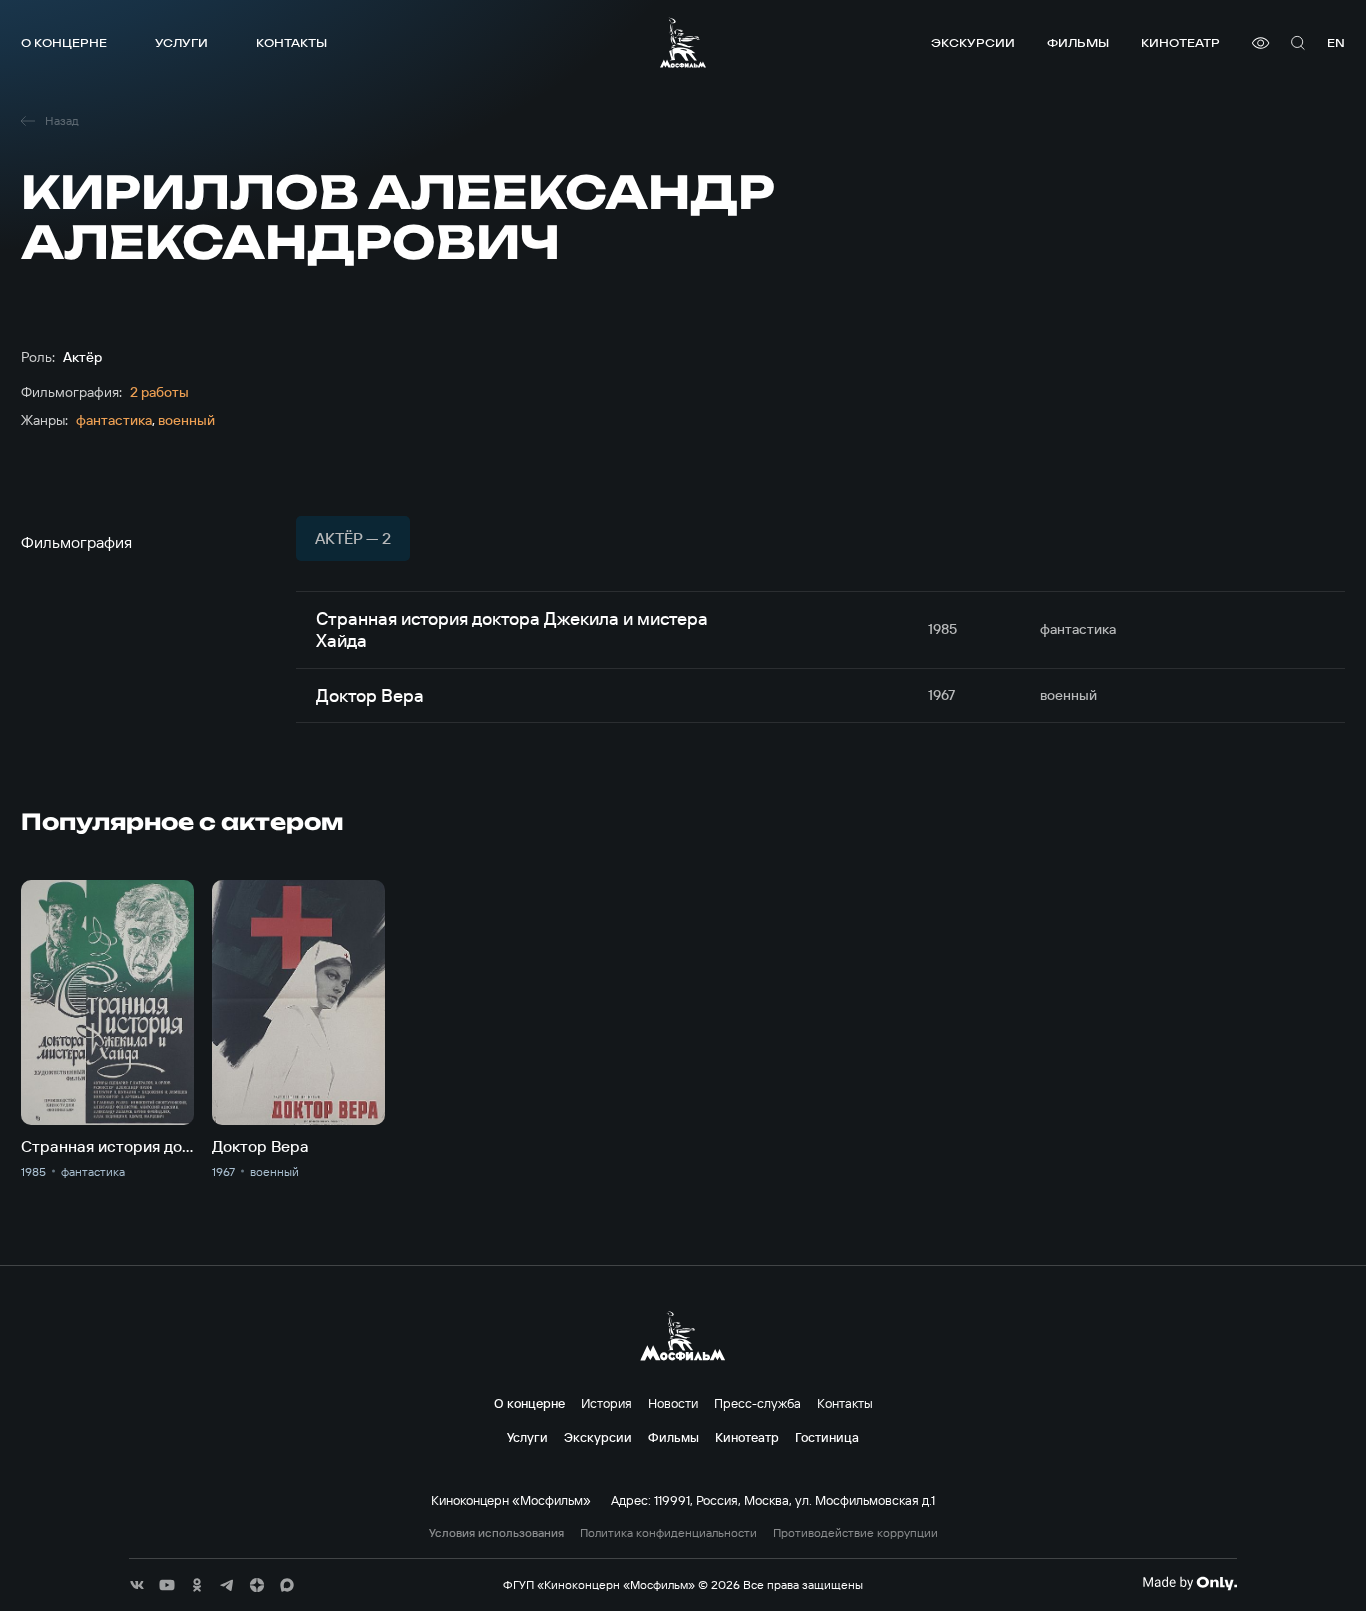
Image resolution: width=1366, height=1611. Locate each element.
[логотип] (683, 42)
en (1336, 42)
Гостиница (827, 1437)
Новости (673, 1403)
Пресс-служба (757, 1403)
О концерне (64, 42)
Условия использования (496, 1533)
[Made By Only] (1189, 1583)
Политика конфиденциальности (668, 1533)
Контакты (291, 42)
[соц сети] (137, 1585)
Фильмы (1078, 42)
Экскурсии (973, 42)
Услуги (181, 42)
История (606, 1403)
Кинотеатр (1180, 42)
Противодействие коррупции (855, 1533)
